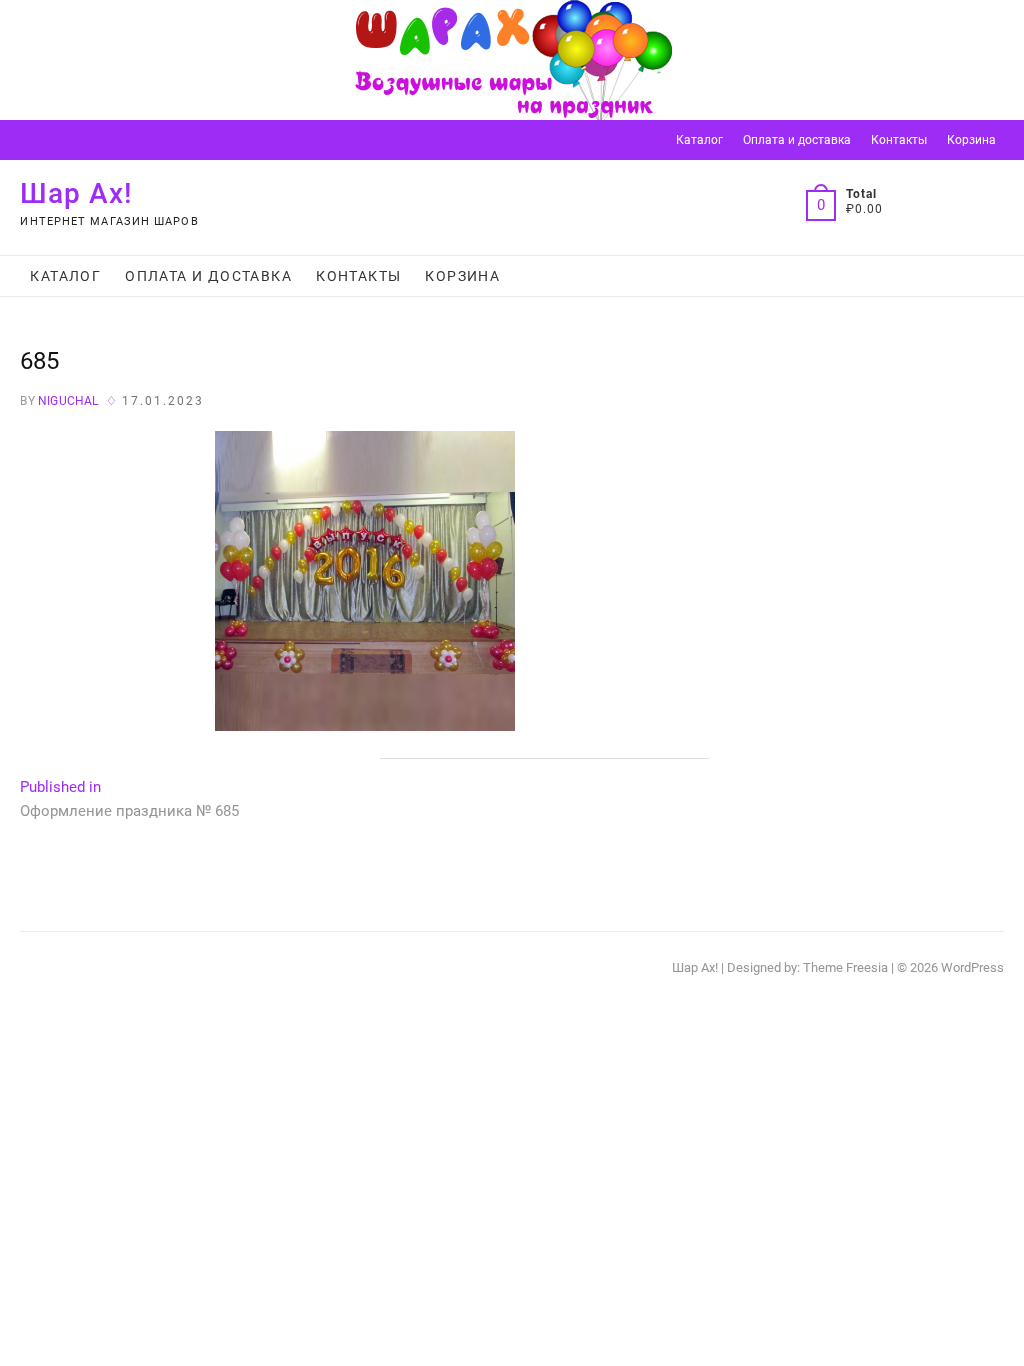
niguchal (67, 401)
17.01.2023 (163, 401)
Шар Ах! (76, 193)
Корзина (971, 140)
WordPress (972, 967)
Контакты (899, 140)
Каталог (699, 140)
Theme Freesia (845, 967)
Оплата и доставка (797, 140)
